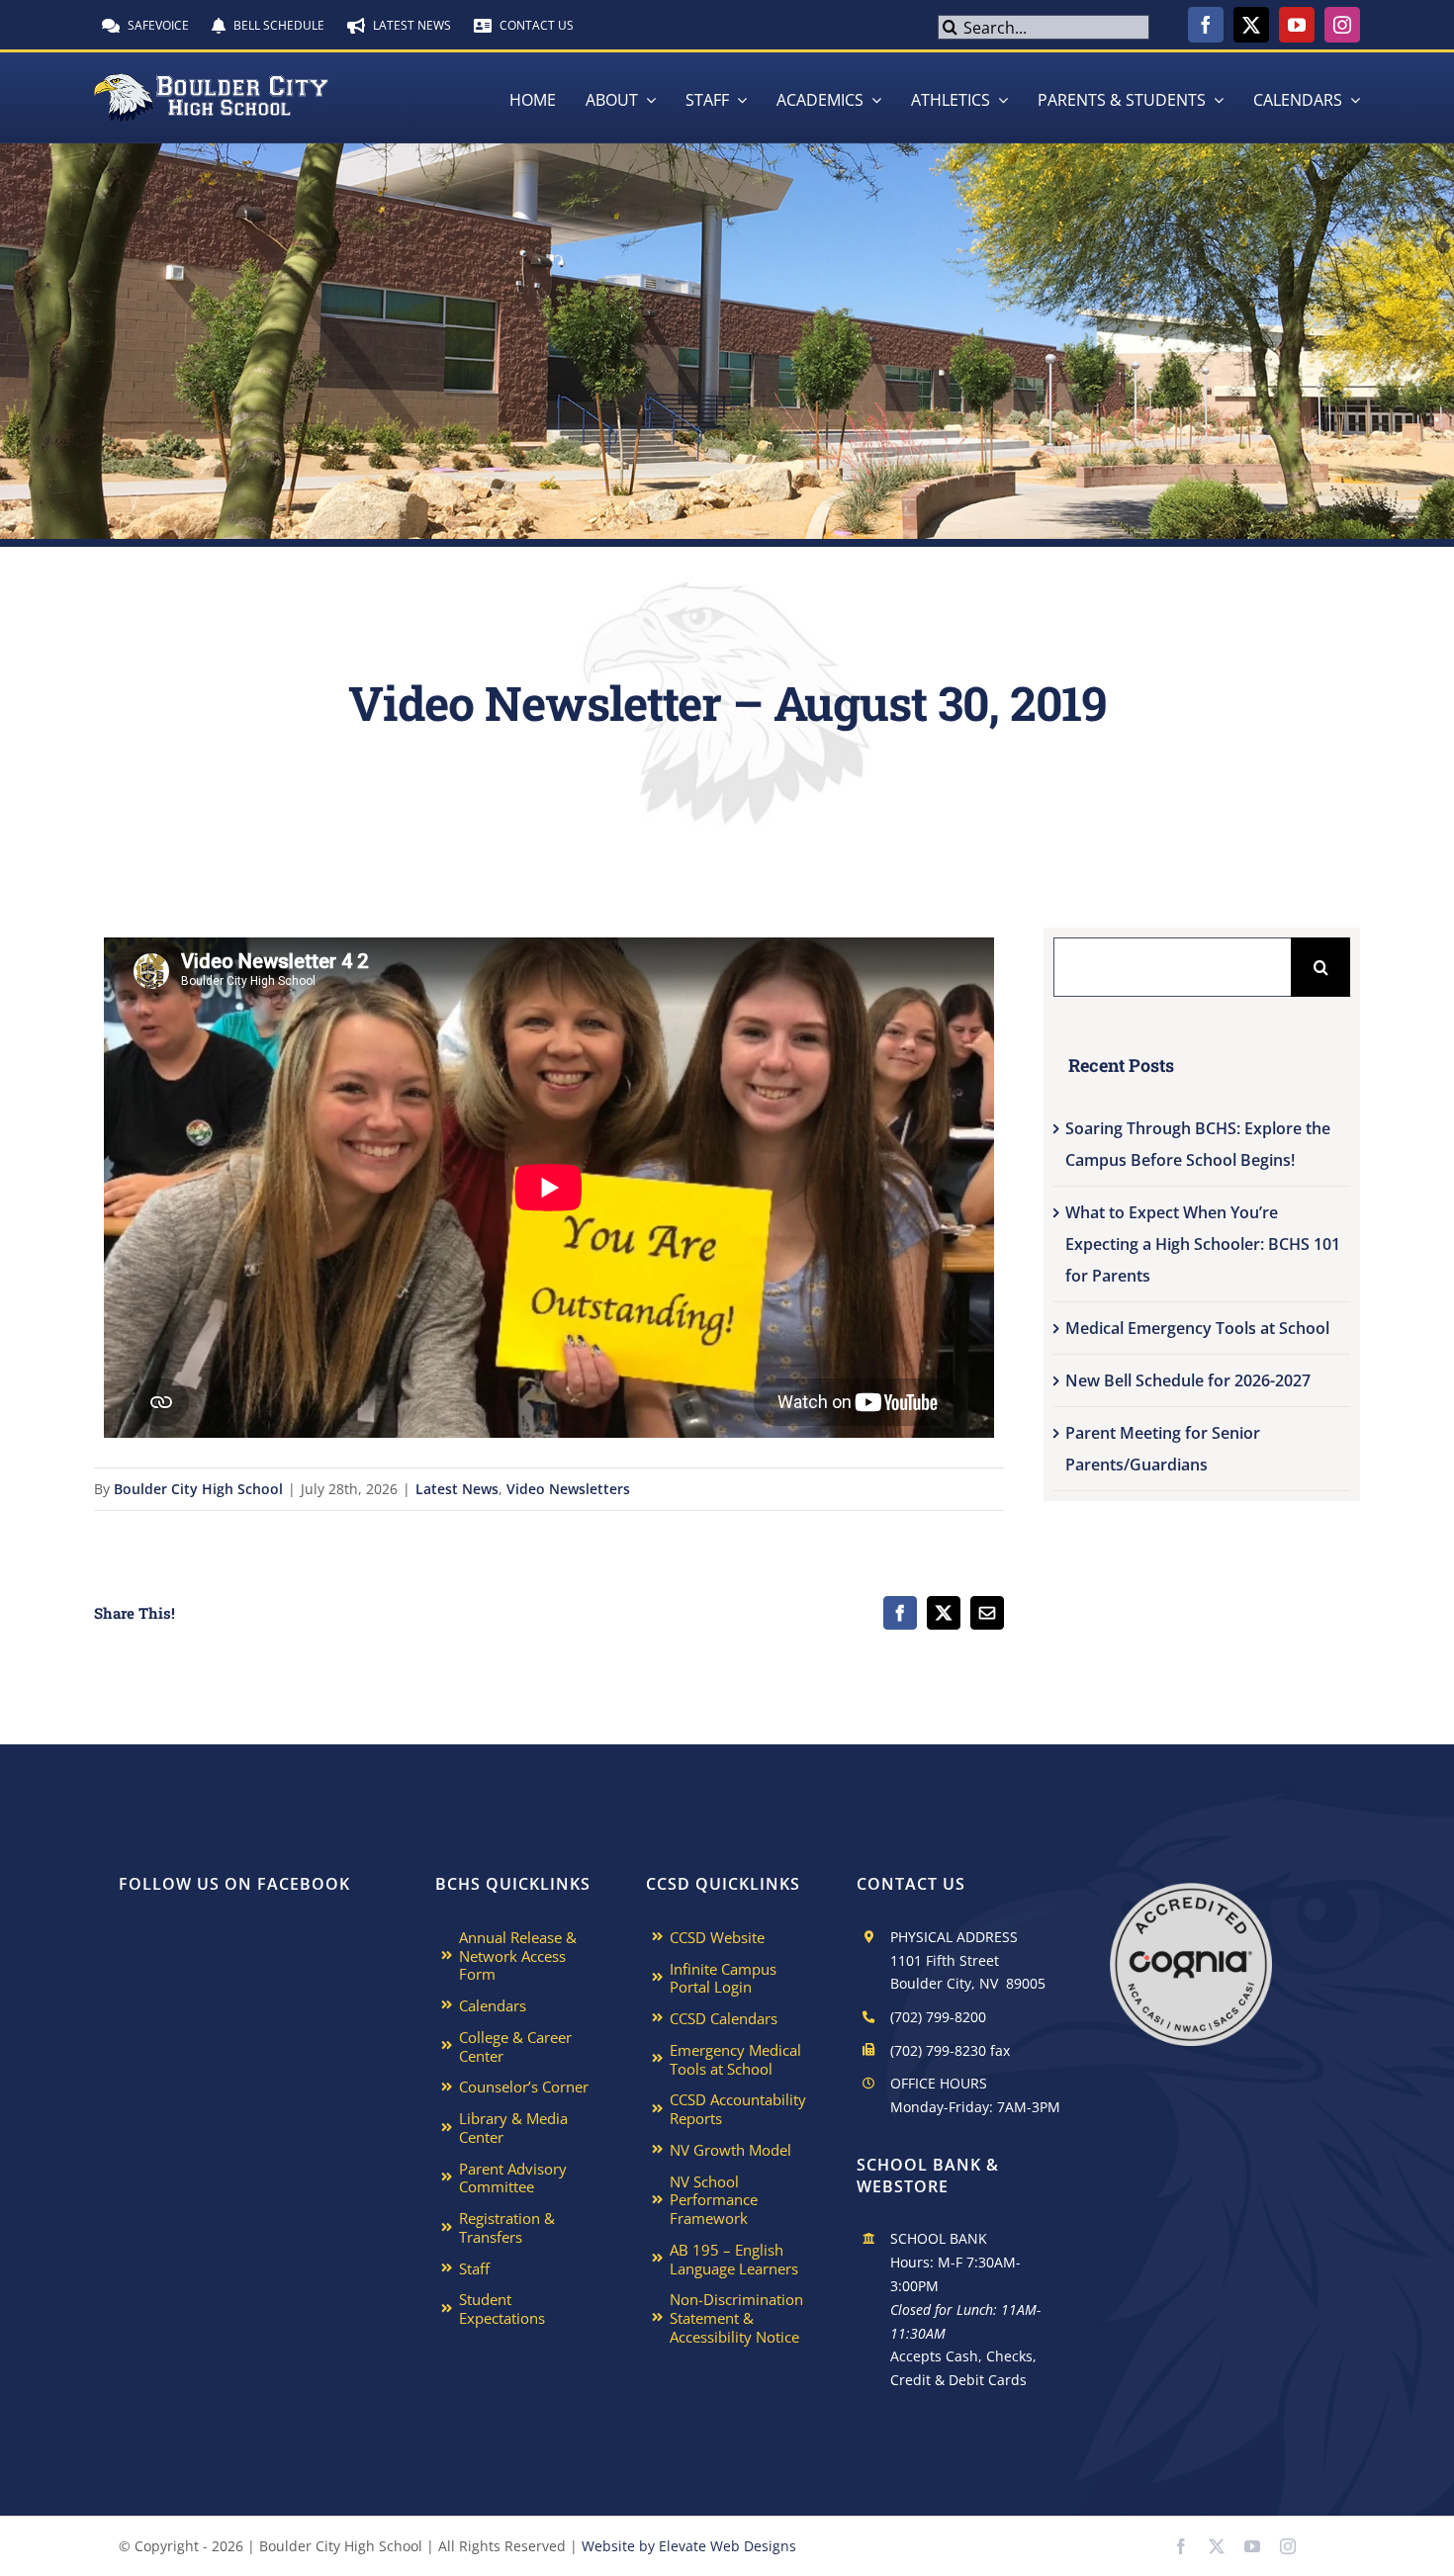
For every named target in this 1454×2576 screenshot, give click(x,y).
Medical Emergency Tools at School (1197, 1328)
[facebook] (1206, 25)
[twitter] (1251, 25)
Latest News (457, 1489)
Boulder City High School (198, 1489)
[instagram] (1342, 25)
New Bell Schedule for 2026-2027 (1188, 1380)
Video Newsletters (568, 1489)
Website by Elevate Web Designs (689, 2546)
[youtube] (1297, 25)
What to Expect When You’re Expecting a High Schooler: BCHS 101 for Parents (1203, 1244)
